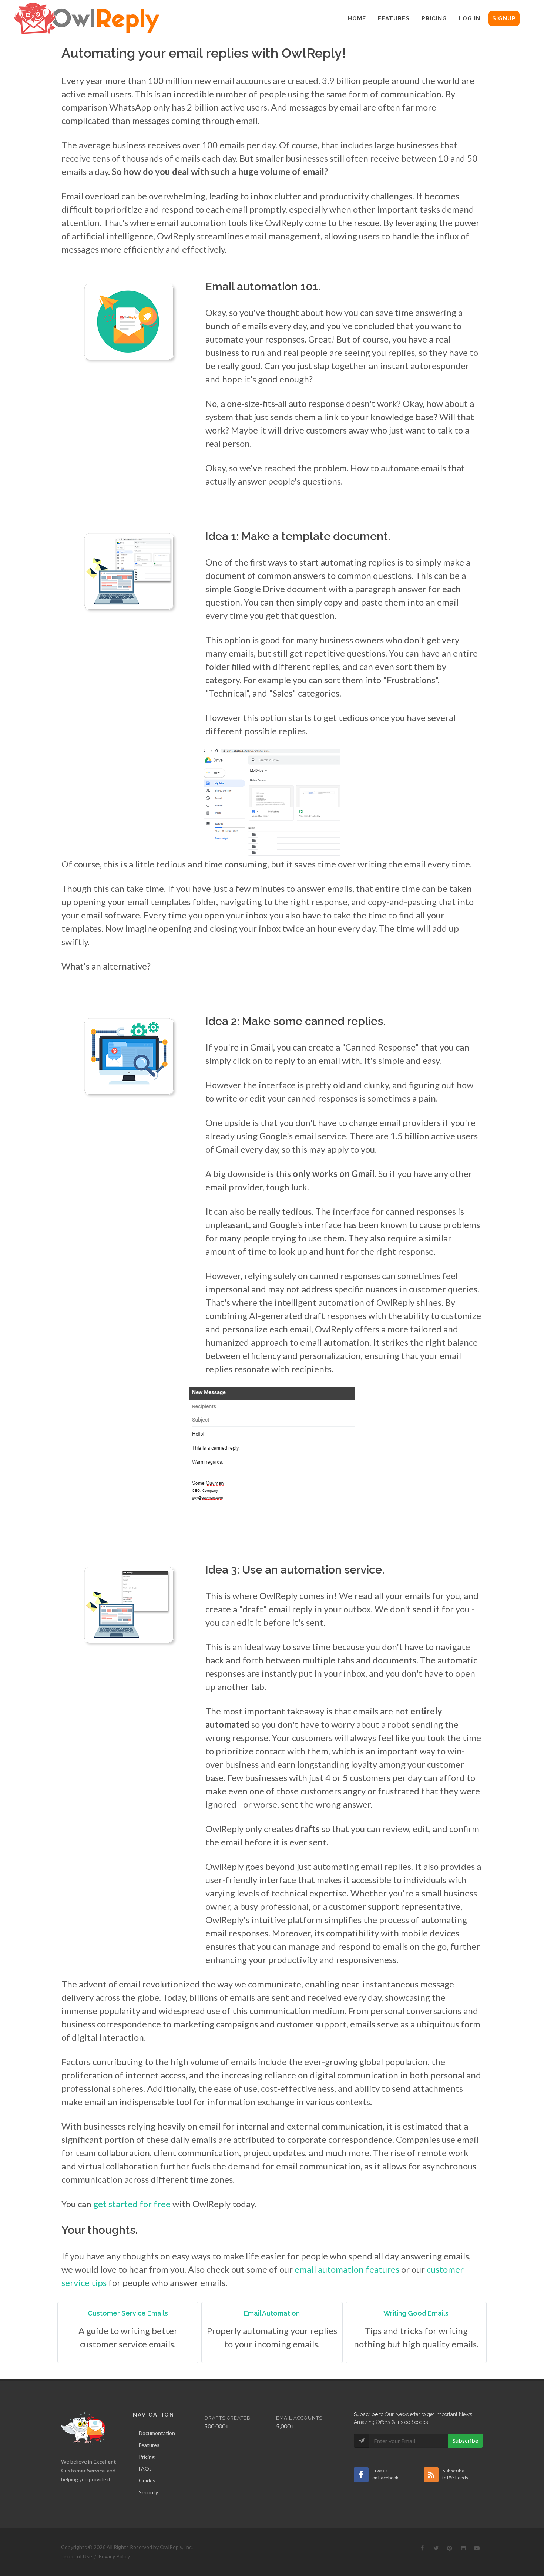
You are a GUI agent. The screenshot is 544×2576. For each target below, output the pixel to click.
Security (148, 2492)
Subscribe (465, 2440)
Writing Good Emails (416, 2313)
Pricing (147, 2457)
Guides (147, 2480)
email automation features (347, 2269)
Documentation (157, 2433)
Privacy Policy (114, 2556)
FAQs (145, 2469)
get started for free (132, 2204)
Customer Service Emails (128, 2313)
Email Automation (272, 2313)
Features (149, 2445)
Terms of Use (77, 2556)
